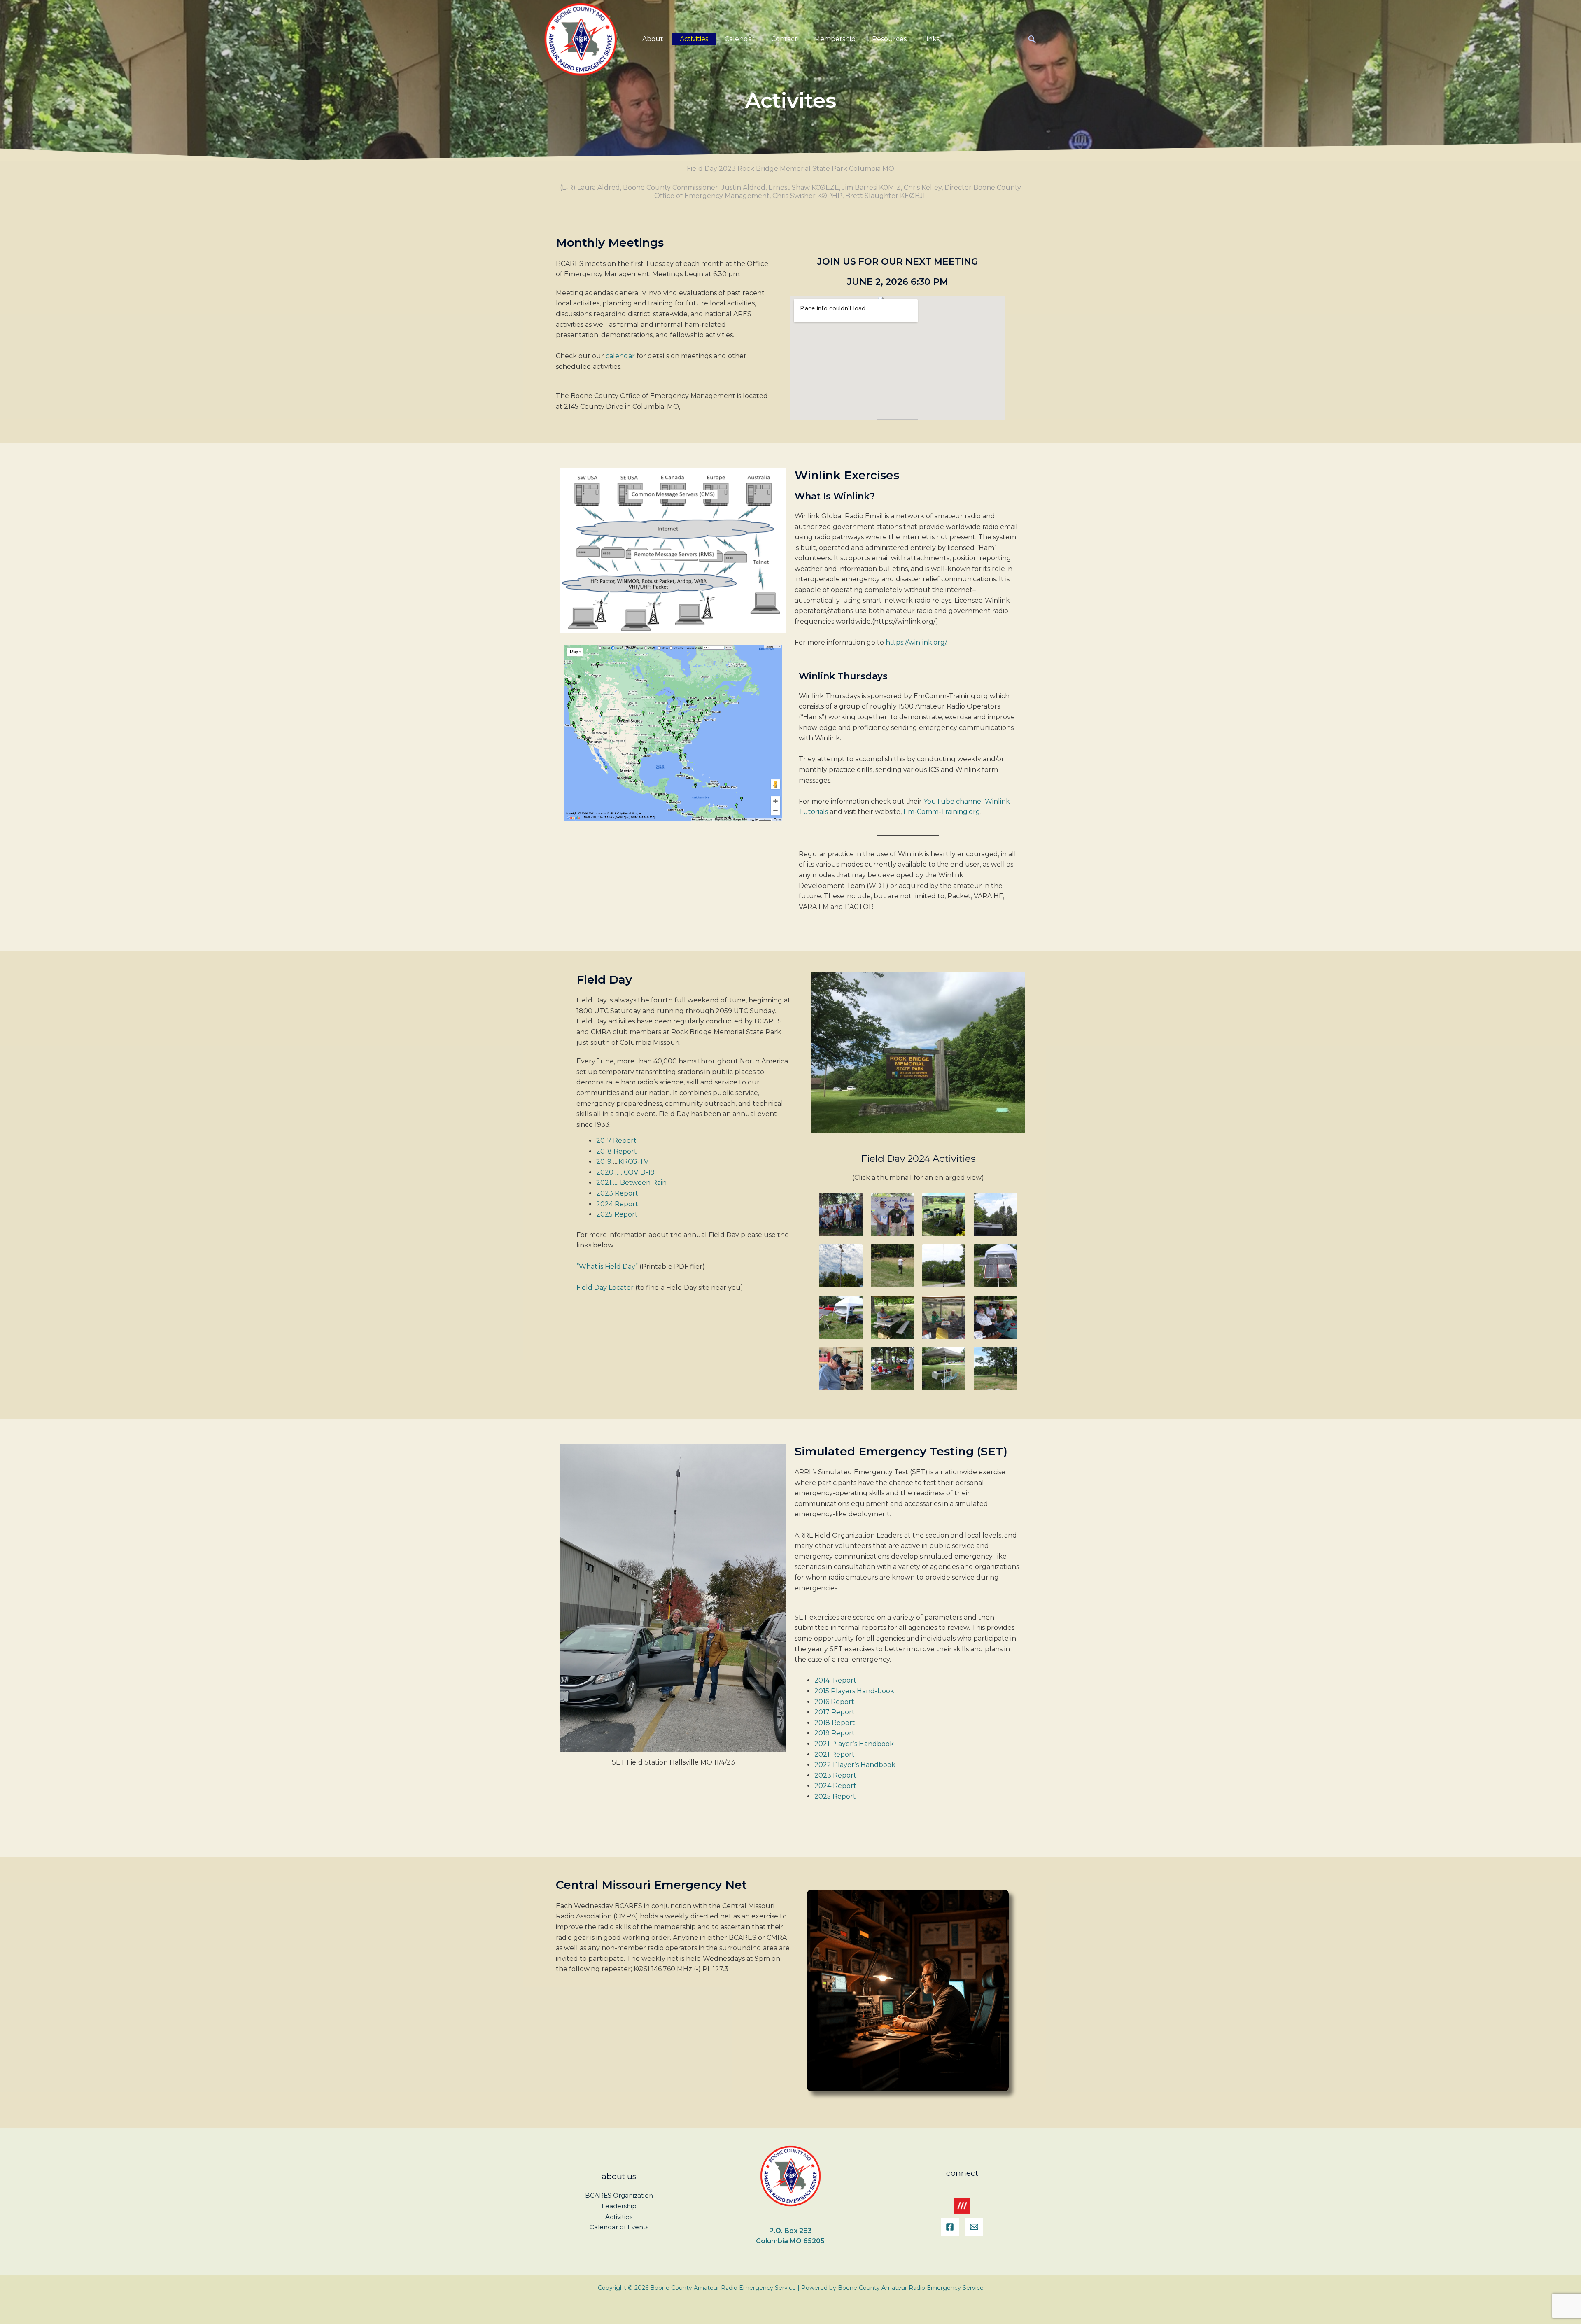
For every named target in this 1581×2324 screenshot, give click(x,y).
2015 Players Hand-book (854, 1691)
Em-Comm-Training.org (942, 812)
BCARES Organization (619, 2195)
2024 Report (617, 1204)
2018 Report (617, 1151)
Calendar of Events (619, 2227)
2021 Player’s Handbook (854, 1744)
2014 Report (835, 1680)
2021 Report (835, 1754)
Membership (835, 39)
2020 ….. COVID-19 (625, 1172)
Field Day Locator (605, 1288)
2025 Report (617, 1214)
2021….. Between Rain (631, 1183)
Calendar (740, 39)
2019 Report (835, 1733)
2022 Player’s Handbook (855, 1765)
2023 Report (617, 1193)
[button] (1032, 39)
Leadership (619, 2206)
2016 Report (834, 1702)
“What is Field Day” (607, 1267)
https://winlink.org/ (916, 642)
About (653, 39)
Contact (784, 39)
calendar (620, 356)
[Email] (974, 2227)
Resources (889, 39)
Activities (694, 39)
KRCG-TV (633, 1162)
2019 (604, 1162)
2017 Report (616, 1141)
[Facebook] (950, 2227)
